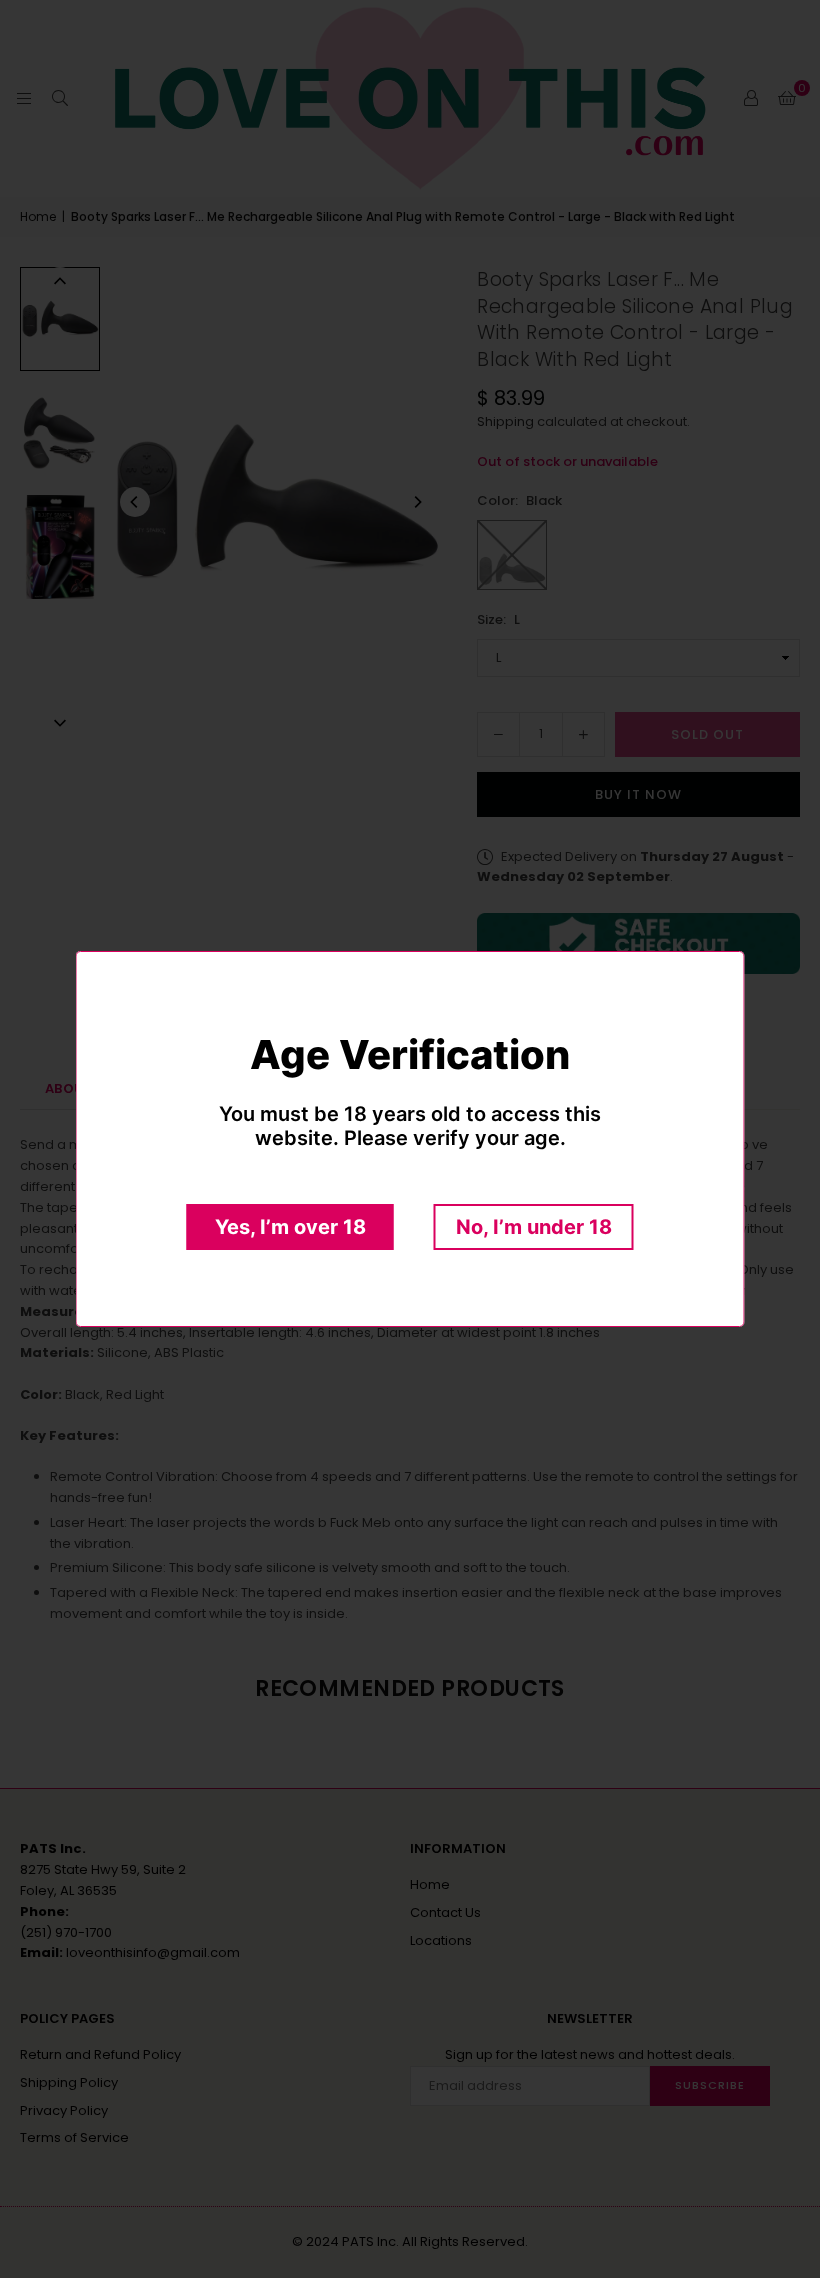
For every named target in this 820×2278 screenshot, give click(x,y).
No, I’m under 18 (534, 1227)
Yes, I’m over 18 (290, 1227)
